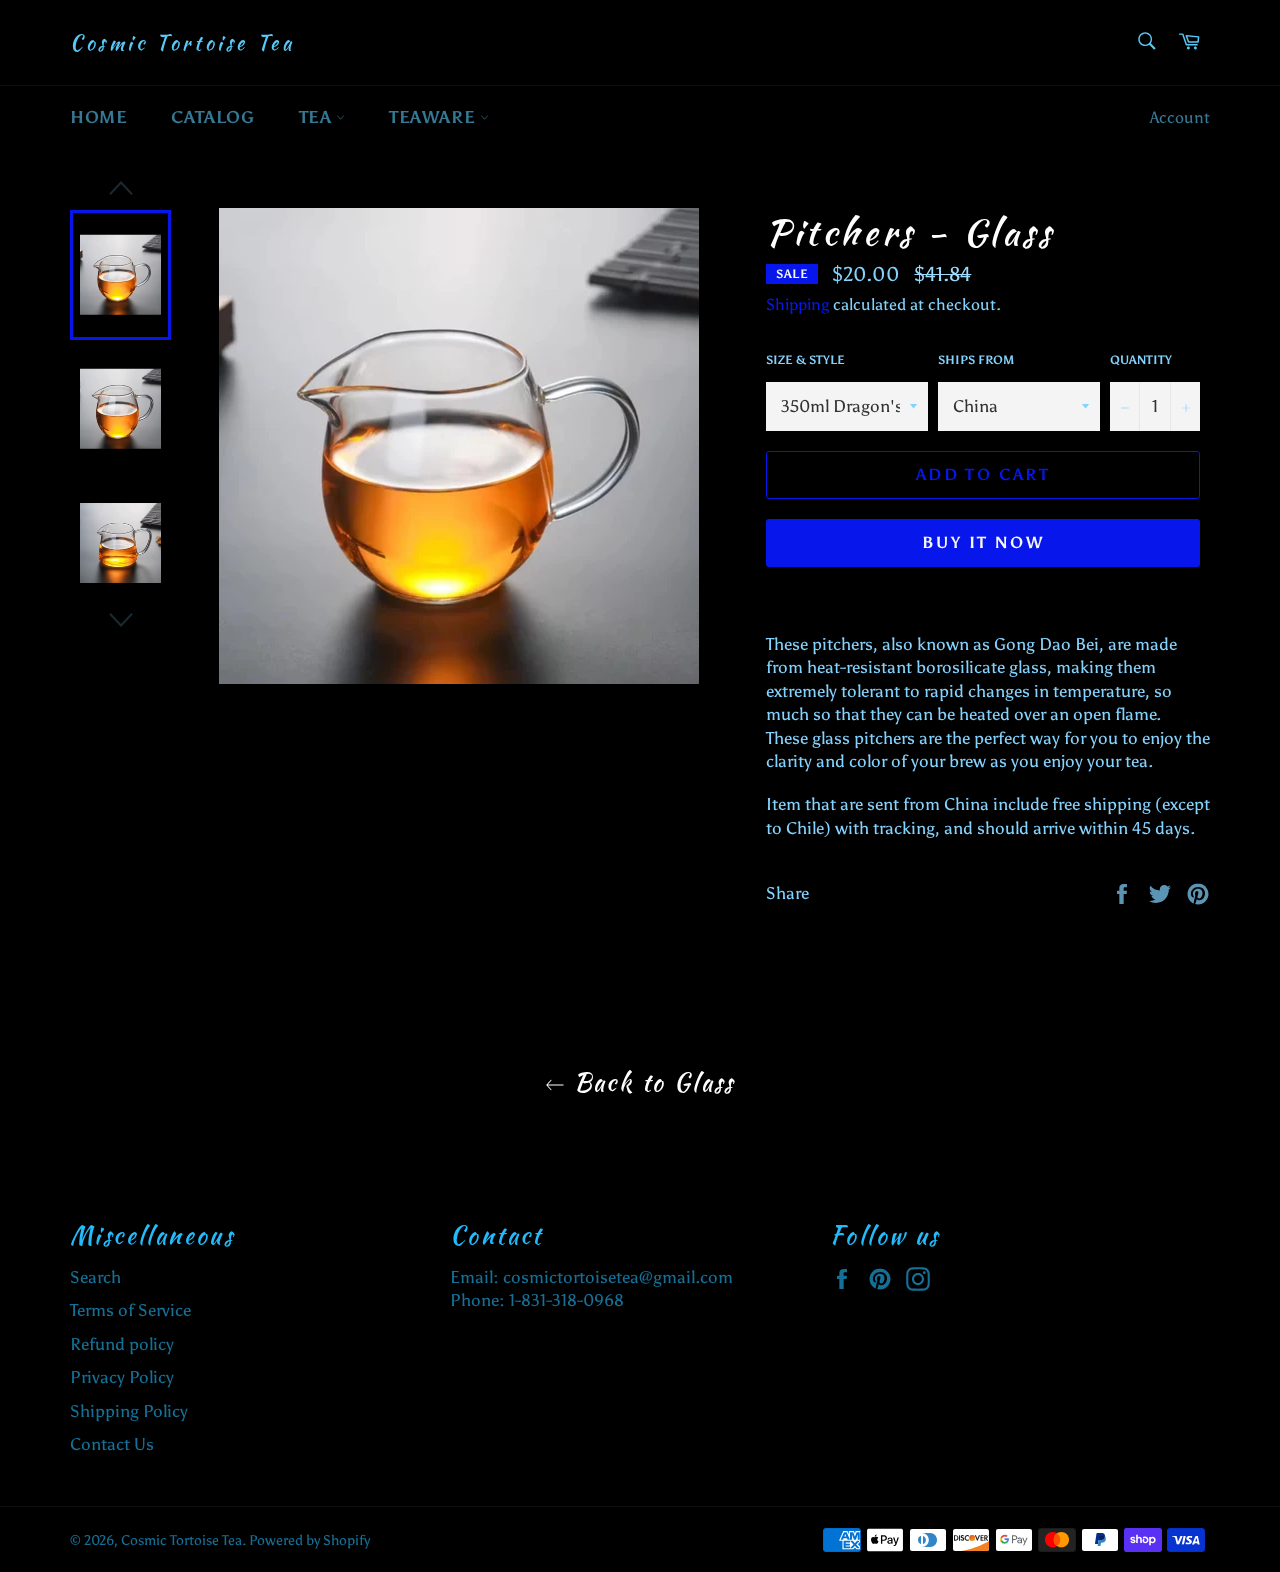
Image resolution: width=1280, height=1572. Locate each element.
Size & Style (805, 360)
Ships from (976, 360)
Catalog (212, 117)
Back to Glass (650, 1082)
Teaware (434, 117)
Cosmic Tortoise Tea (182, 43)
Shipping (797, 304)
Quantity (1141, 360)
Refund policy (122, 1344)
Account (1180, 117)
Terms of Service (130, 1310)
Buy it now (983, 542)
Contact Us (112, 1444)
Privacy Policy (122, 1377)
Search (95, 1277)
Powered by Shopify (309, 1540)
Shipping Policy (129, 1411)
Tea (317, 117)
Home (98, 117)
